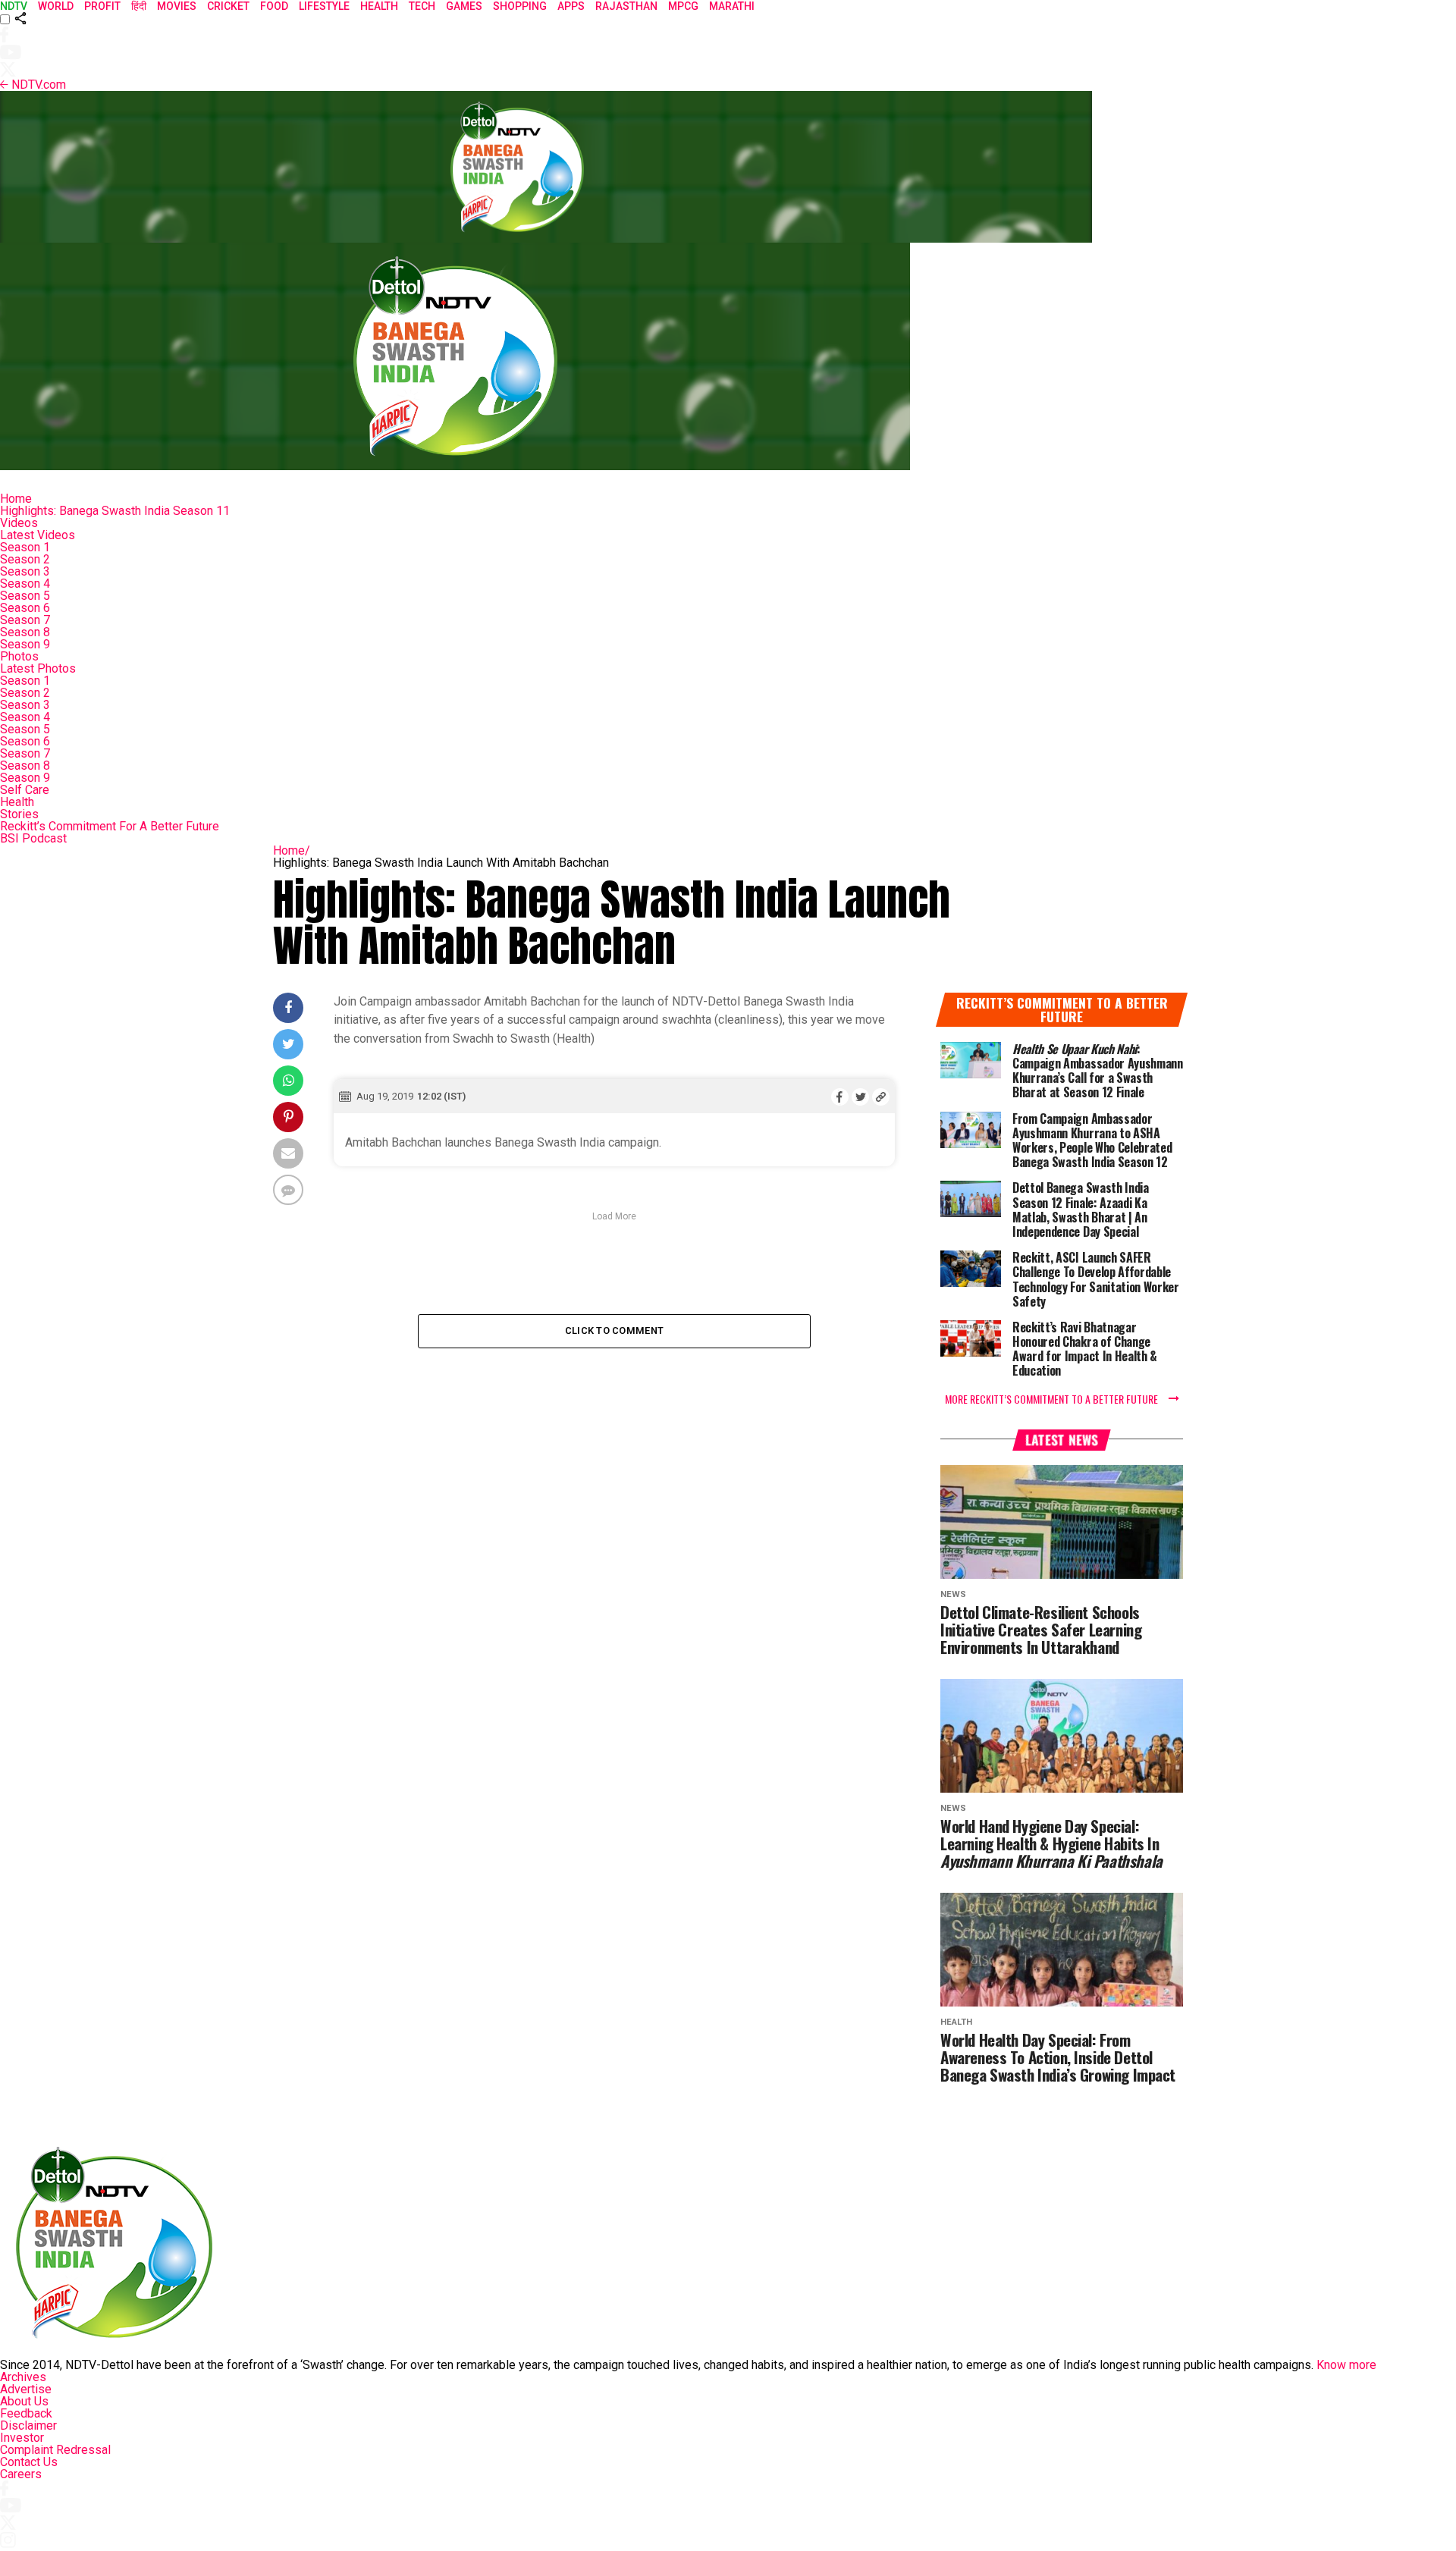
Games (464, 6)
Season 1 (25, 547)
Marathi (732, 6)
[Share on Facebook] (840, 1097)
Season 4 (25, 584)
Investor (22, 2438)
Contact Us (29, 2462)
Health (17, 802)
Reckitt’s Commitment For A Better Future (110, 826)
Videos (19, 523)
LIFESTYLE (324, 6)
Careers (21, 2474)
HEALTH (379, 6)
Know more (1346, 2365)
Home (16, 499)
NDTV (14, 6)
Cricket (228, 6)
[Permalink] (881, 1097)
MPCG (683, 6)
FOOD (274, 6)
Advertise (26, 2389)
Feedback (26, 2413)
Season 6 (25, 608)
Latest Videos (38, 535)
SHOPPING (520, 6)
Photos (19, 656)
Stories (19, 814)
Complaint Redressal (55, 2450)
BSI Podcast (33, 838)
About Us (24, 2401)
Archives (23, 2377)
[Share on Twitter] (860, 1097)
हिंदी (139, 6)
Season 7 (25, 620)
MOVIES (177, 6)
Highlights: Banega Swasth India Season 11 (115, 511)
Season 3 (25, 571)
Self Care (25, 790)
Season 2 (25, 559)
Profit (102, 6)
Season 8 (25, 632)
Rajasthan (626, 6)
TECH (422, 6)
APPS (571, 6)
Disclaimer (28, 2425)
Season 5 (25, 596)
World (56, 6)
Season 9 (25, 644)
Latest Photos (38, 668)
